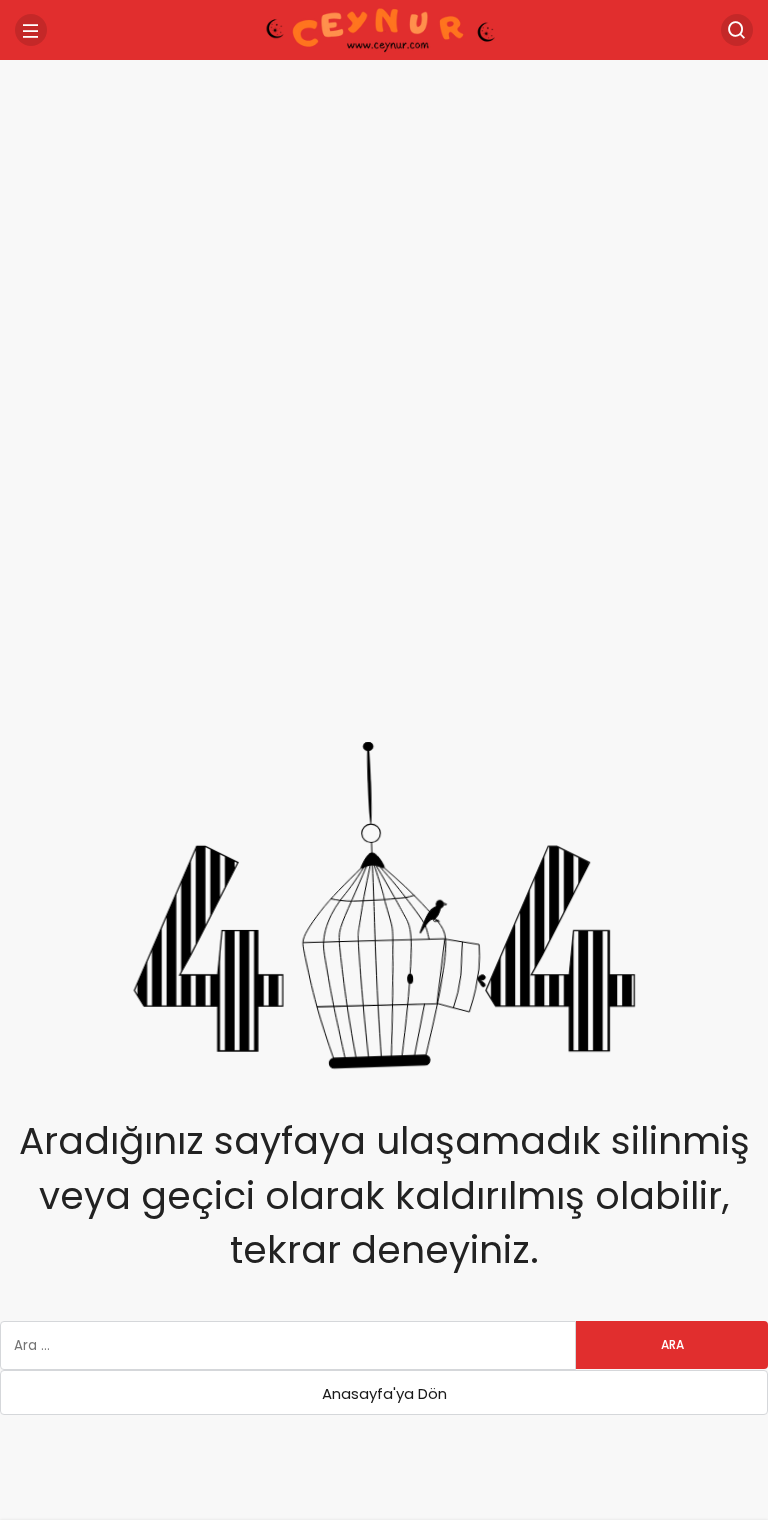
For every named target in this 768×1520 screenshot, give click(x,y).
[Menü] (31, 30)
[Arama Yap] (737, 30)
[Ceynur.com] (384, 28)
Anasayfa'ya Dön (384, 1393)
